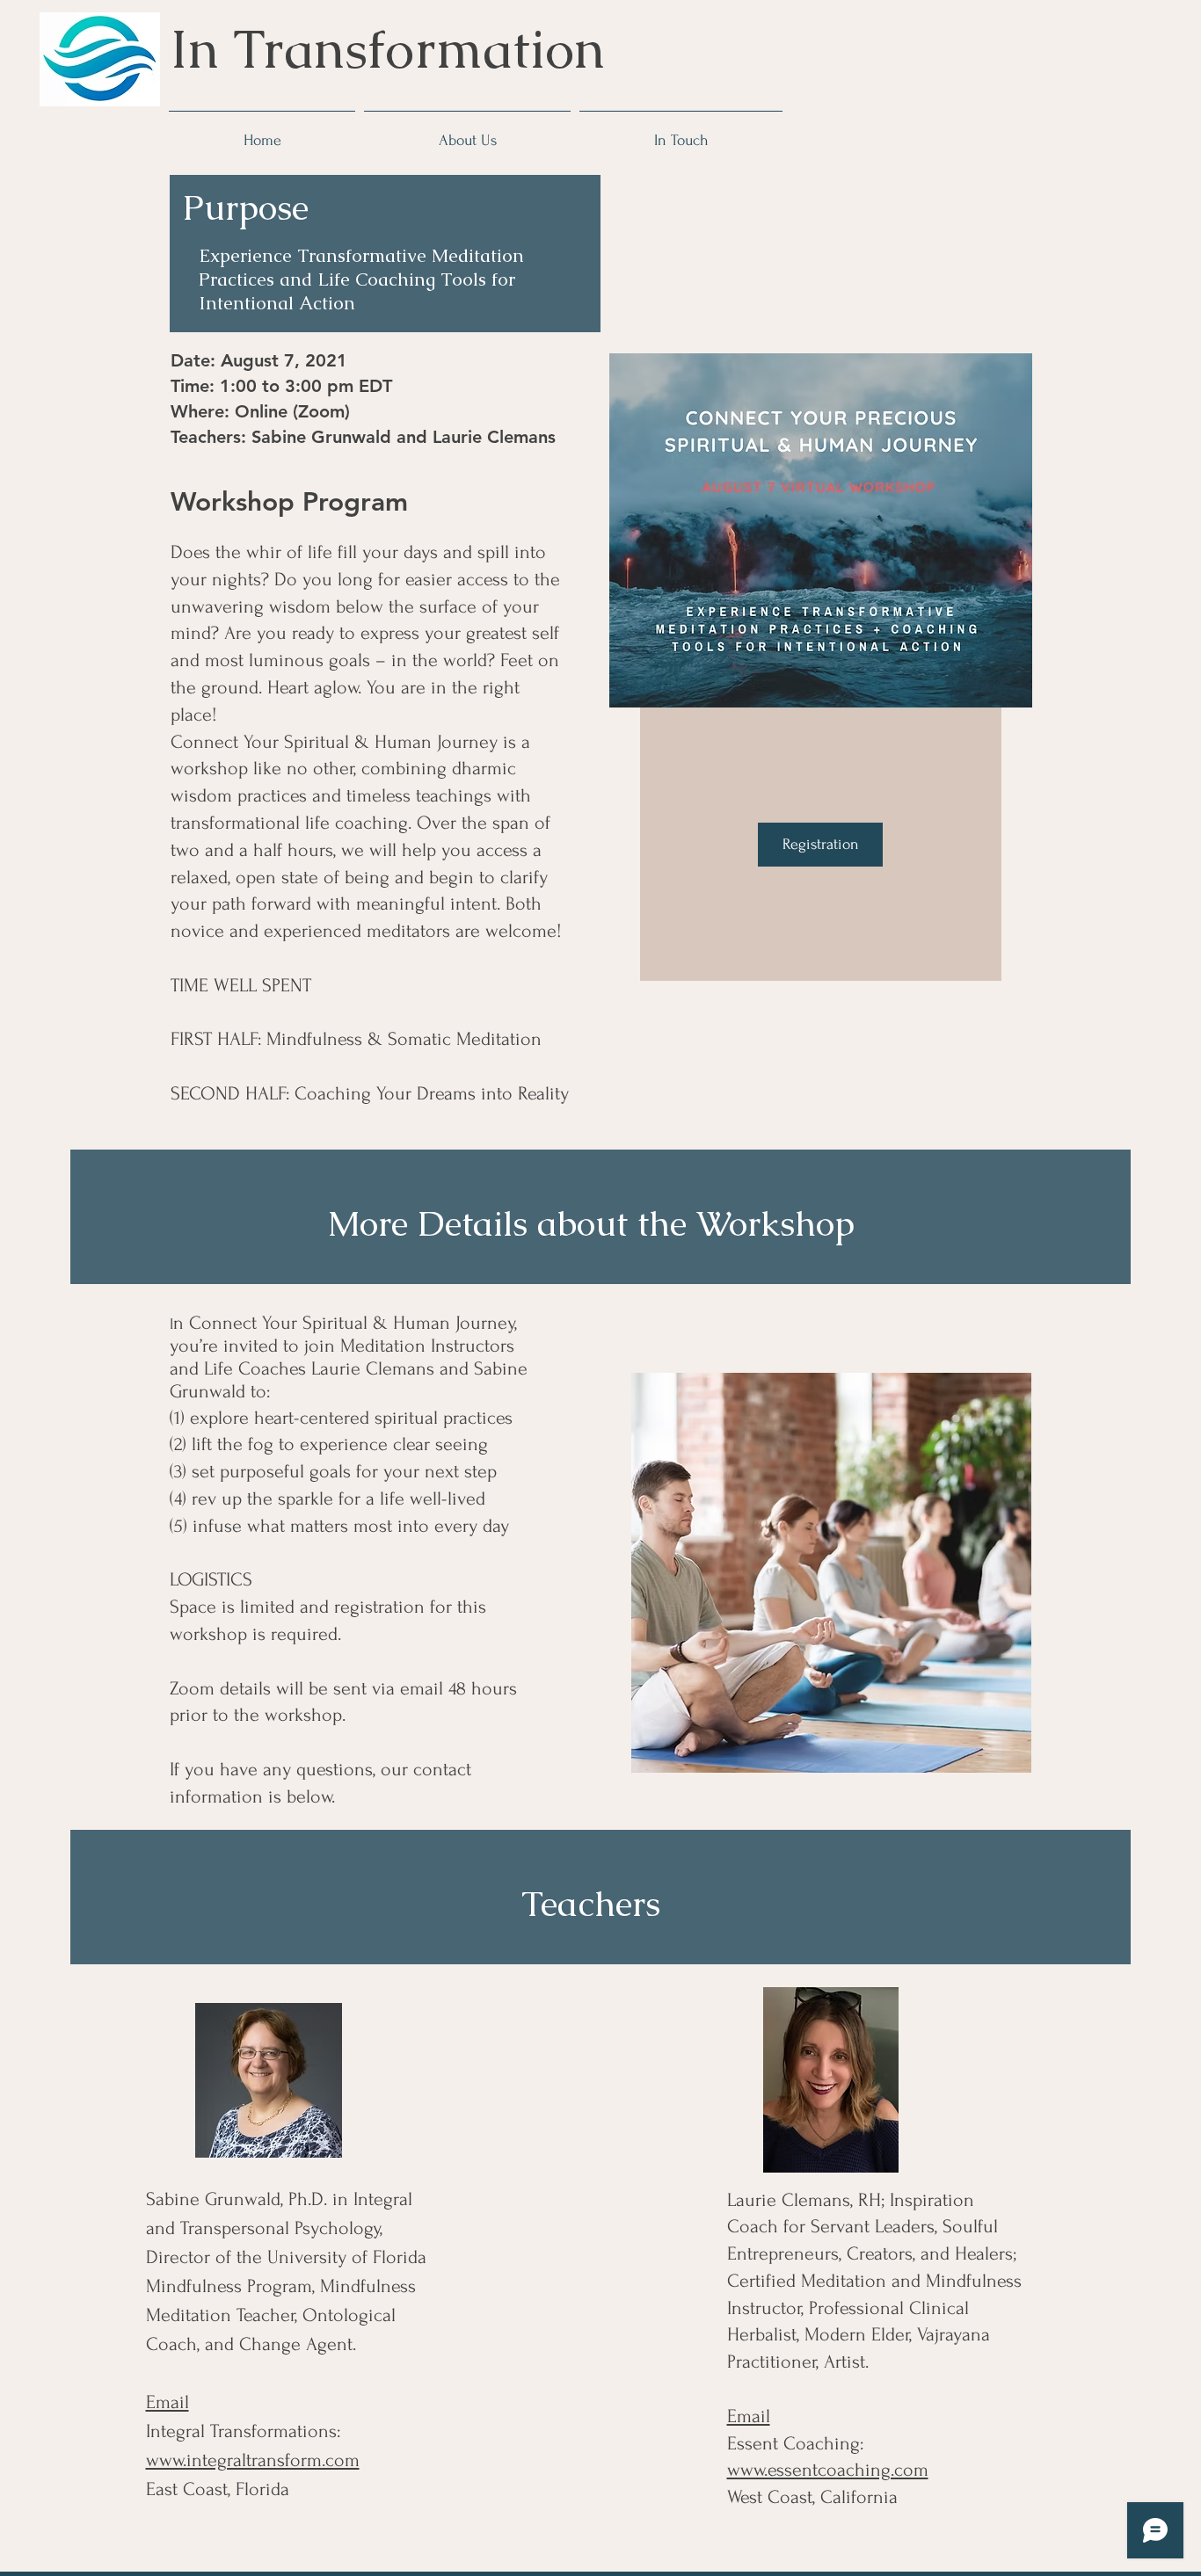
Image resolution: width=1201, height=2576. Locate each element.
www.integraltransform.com (253, 2460)
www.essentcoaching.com (828, 2470)
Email (167, 2402)
